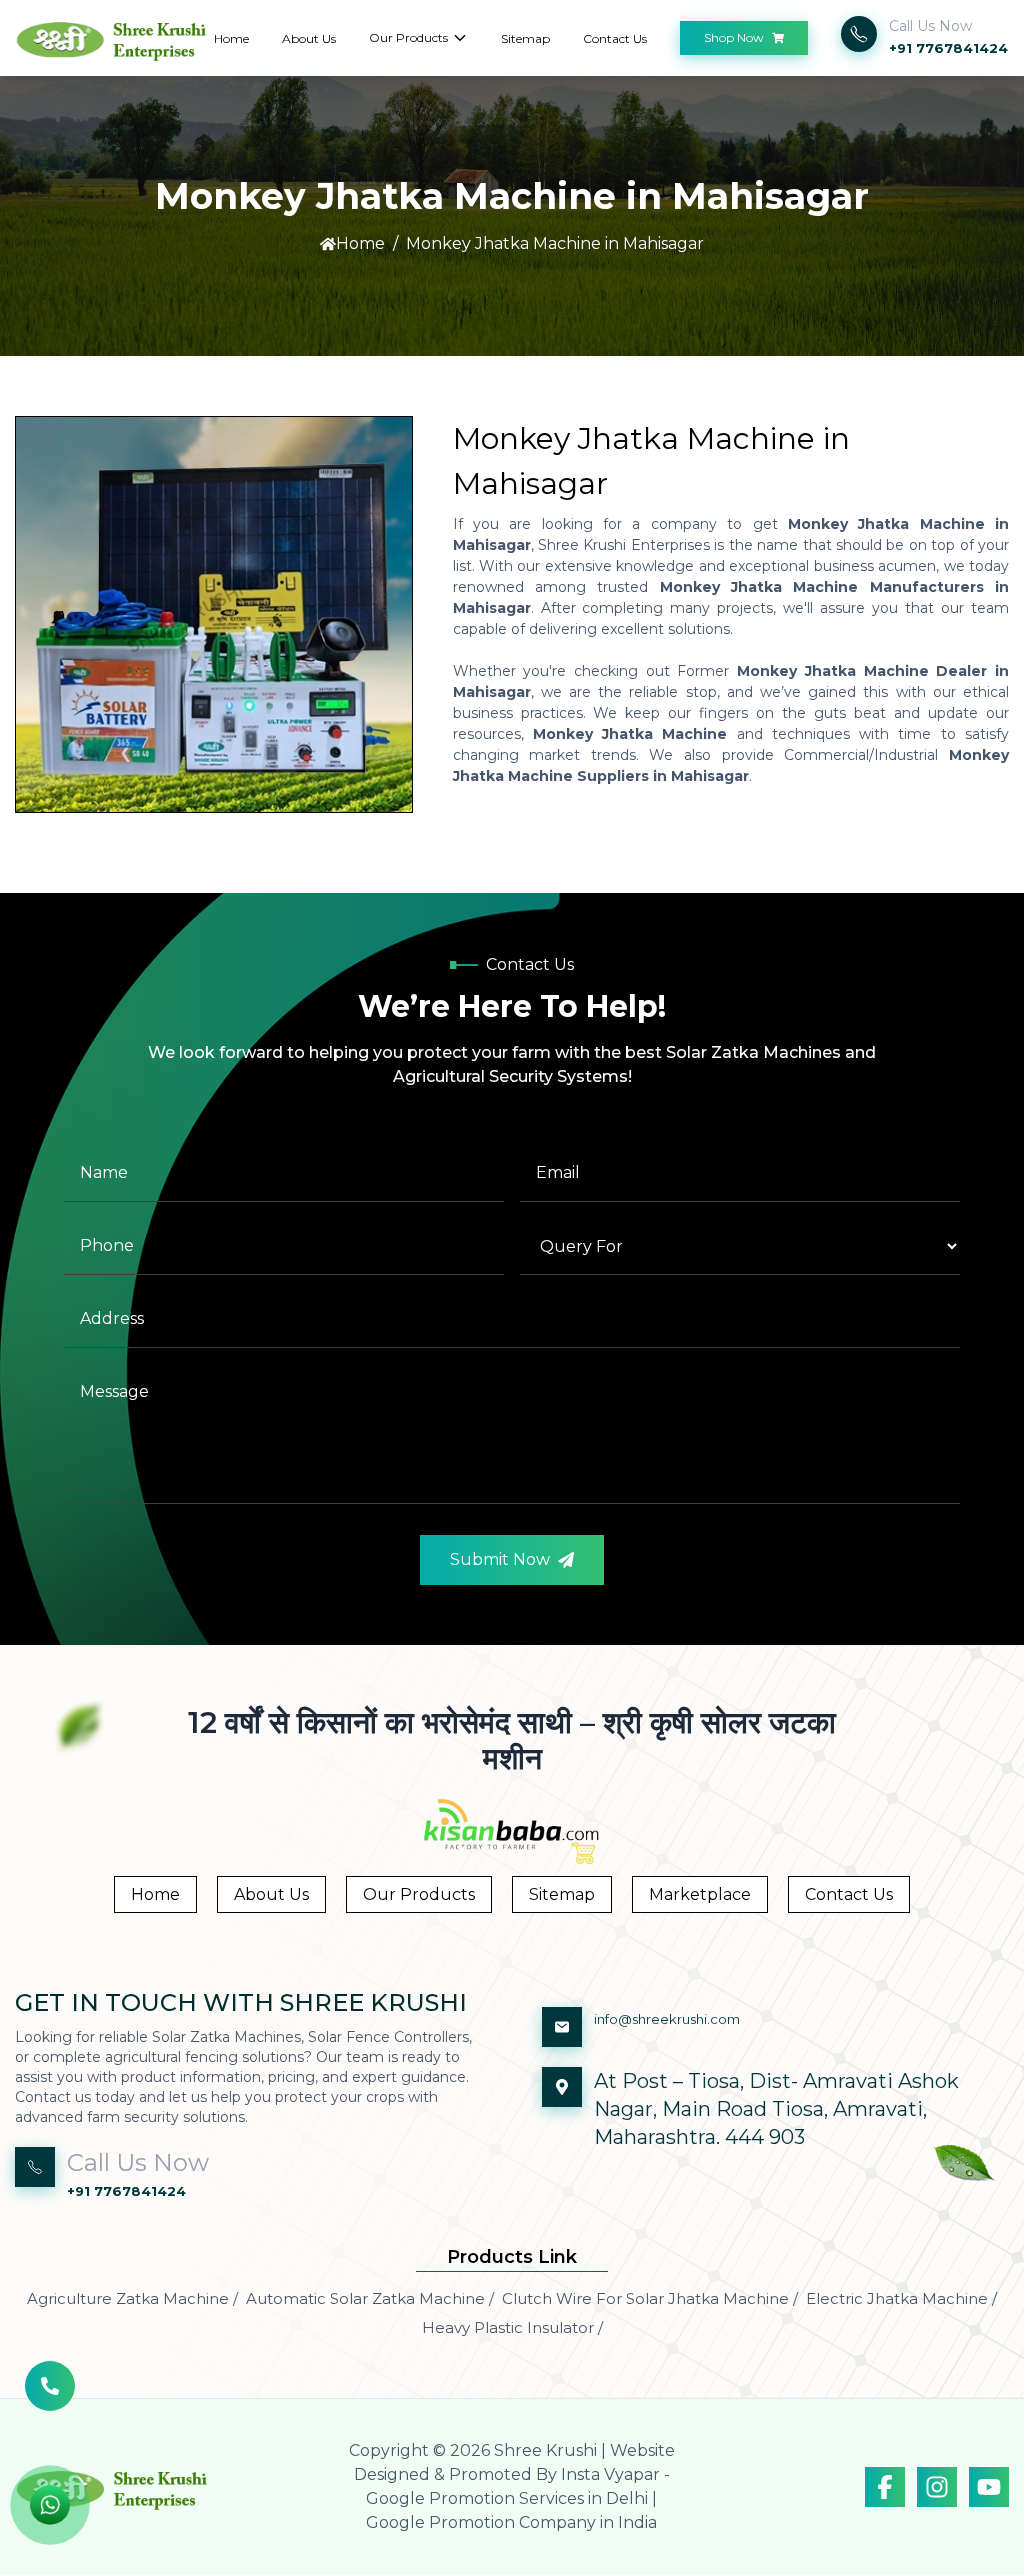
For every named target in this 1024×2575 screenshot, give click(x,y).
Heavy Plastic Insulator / (512, 2327)
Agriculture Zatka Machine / (132, 2298)
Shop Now (734, 37)
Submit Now (500, 1559)
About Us (309, 38)
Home (231, 38)
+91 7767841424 (948, 48)
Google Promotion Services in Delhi (507, 2498)
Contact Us (615, 38)
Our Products (408, 37)
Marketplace (700, 1894)
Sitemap (525, 38)
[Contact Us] (50, 2396)
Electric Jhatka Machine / (901, 2298)
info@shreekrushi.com (667, 2019)
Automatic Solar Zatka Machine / (370, 2298)
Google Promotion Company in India (511, 2522)
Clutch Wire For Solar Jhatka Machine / (650, 2298)
